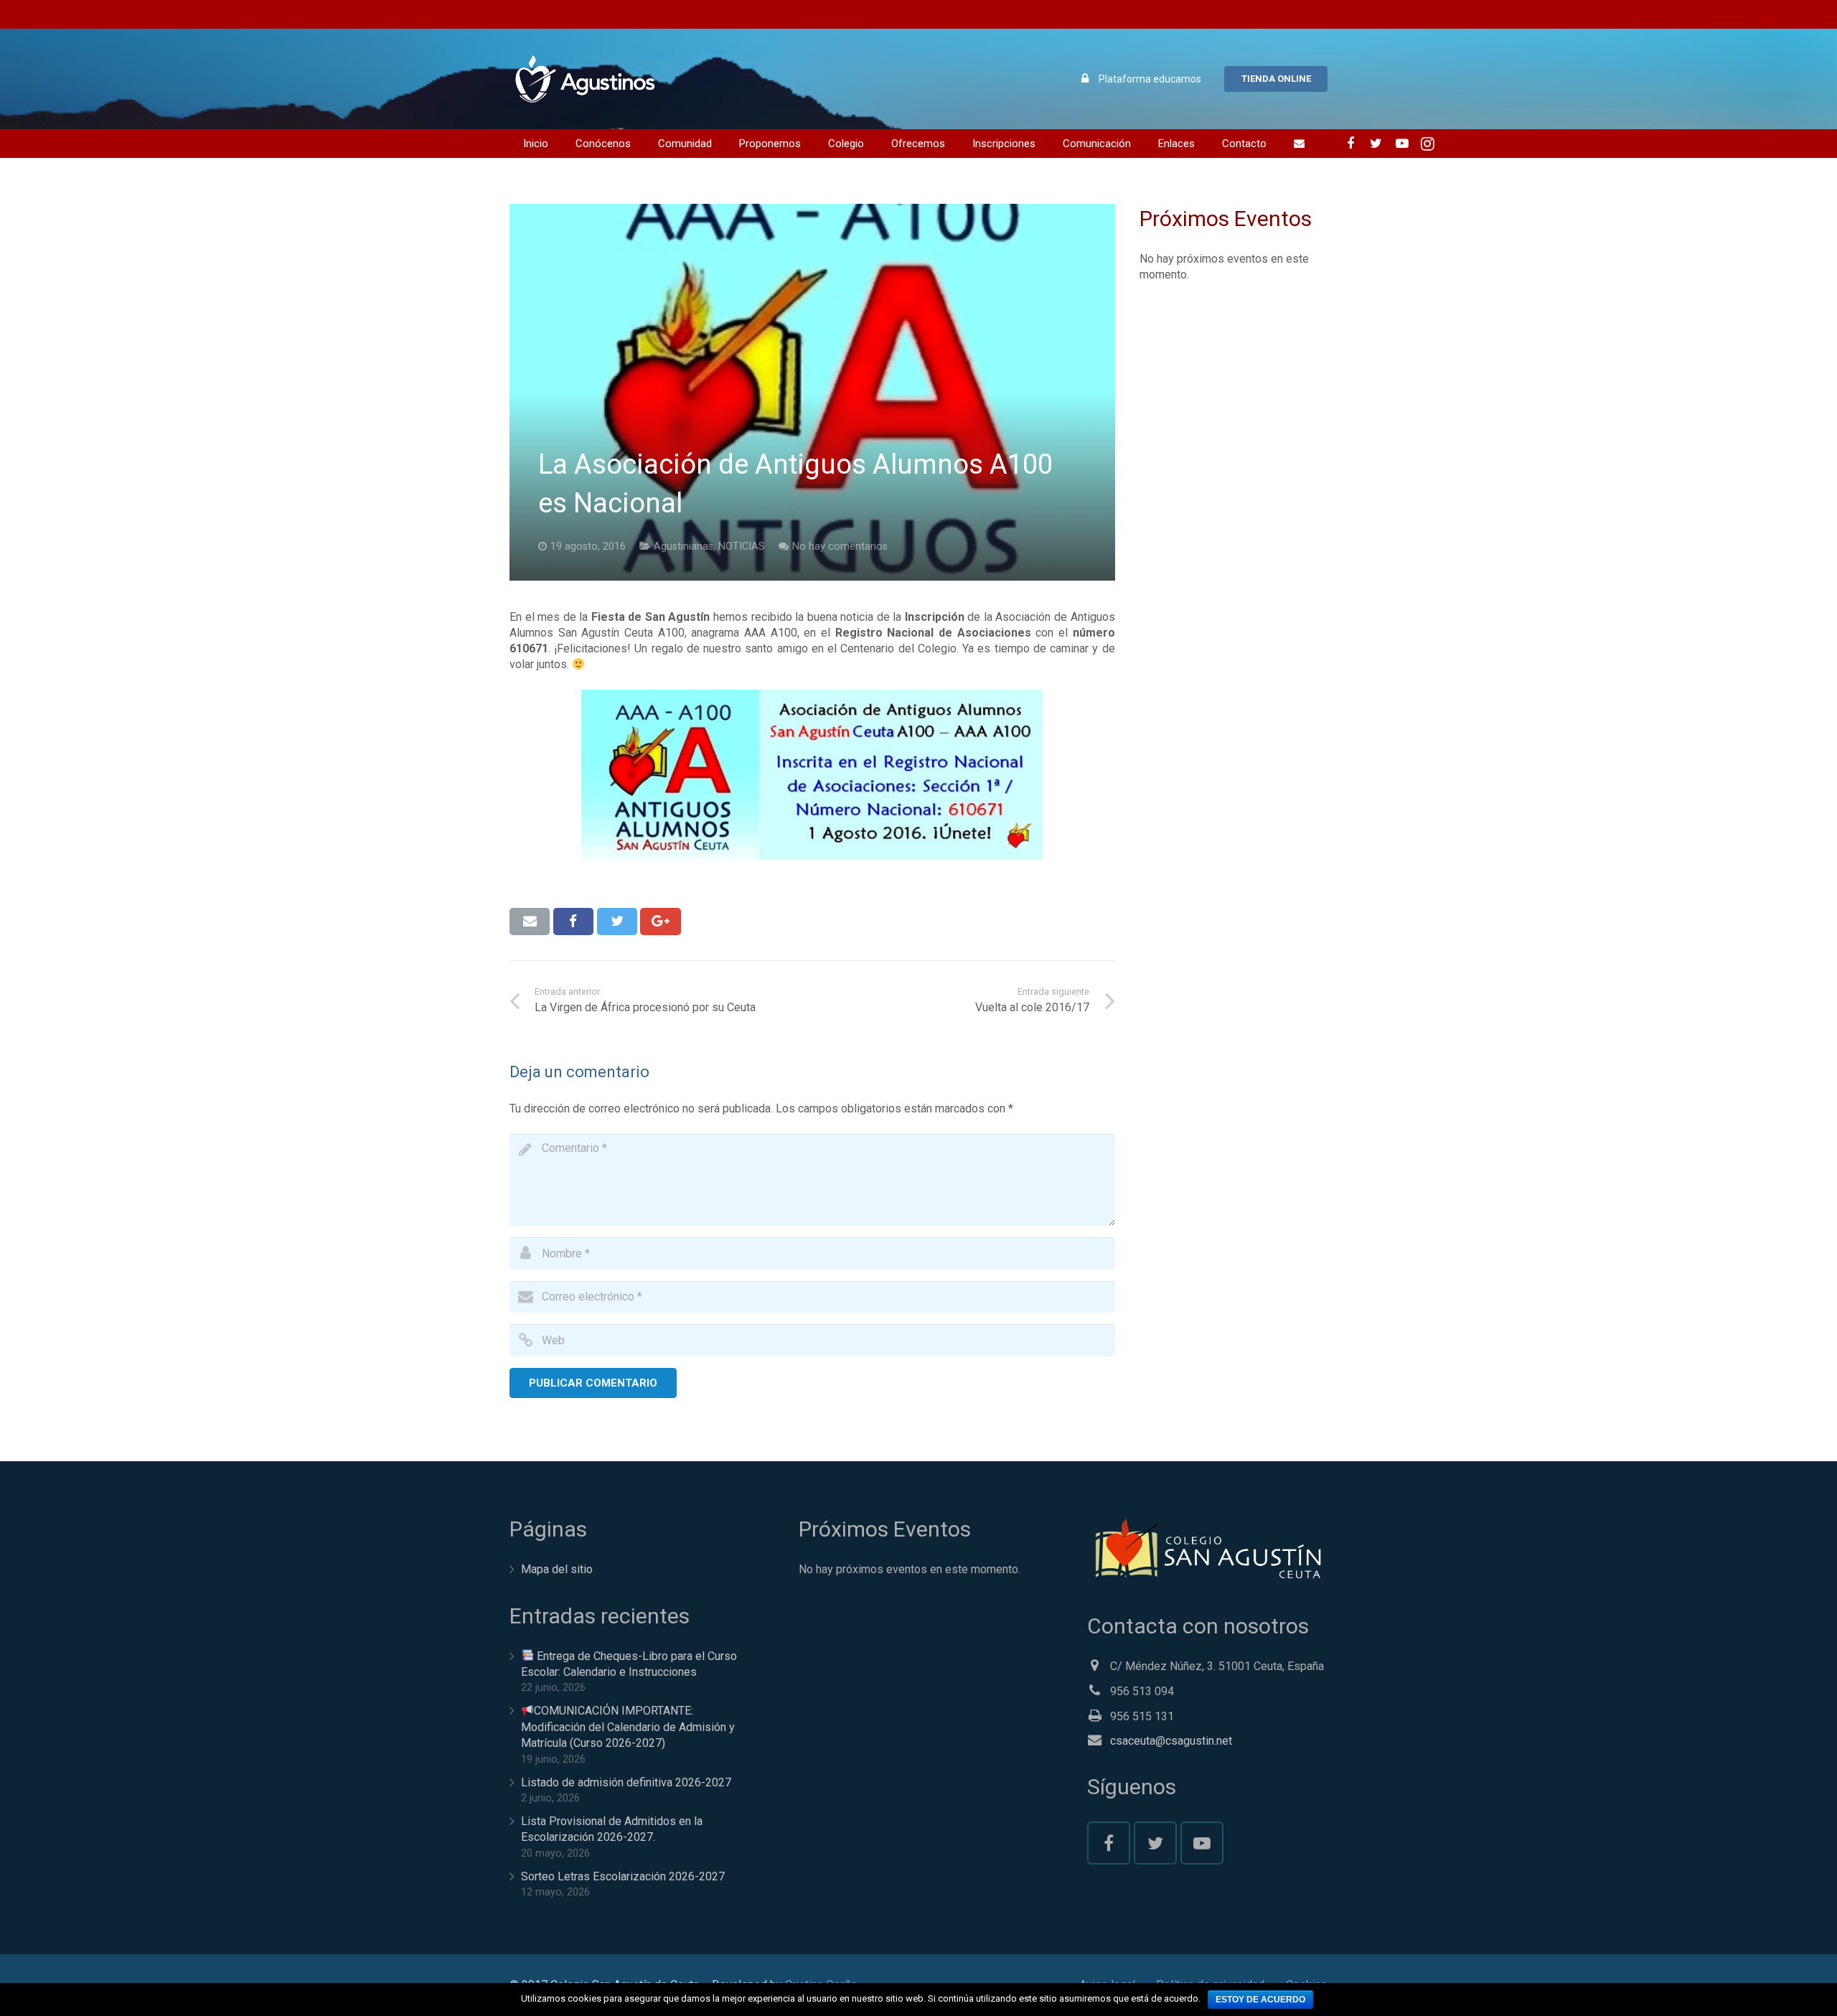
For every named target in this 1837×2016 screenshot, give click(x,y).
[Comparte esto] (573, 922)
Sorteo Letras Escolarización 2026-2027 (623, 1876)
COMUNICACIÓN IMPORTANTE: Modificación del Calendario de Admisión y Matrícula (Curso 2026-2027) (628, 1727)
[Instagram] (1428, 144)
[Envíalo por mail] (530, 922)
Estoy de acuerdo (1260, 1999)
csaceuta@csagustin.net (1171, 1741)
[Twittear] (617, 922)
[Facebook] (1350, 144)
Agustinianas (683, 547)
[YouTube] (1402, 144)
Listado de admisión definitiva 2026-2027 (626, 1782)
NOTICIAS (742, 547)
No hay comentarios (840, 547)
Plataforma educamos (1150, 79)
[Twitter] (1376, 144)
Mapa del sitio (557, 1569)
